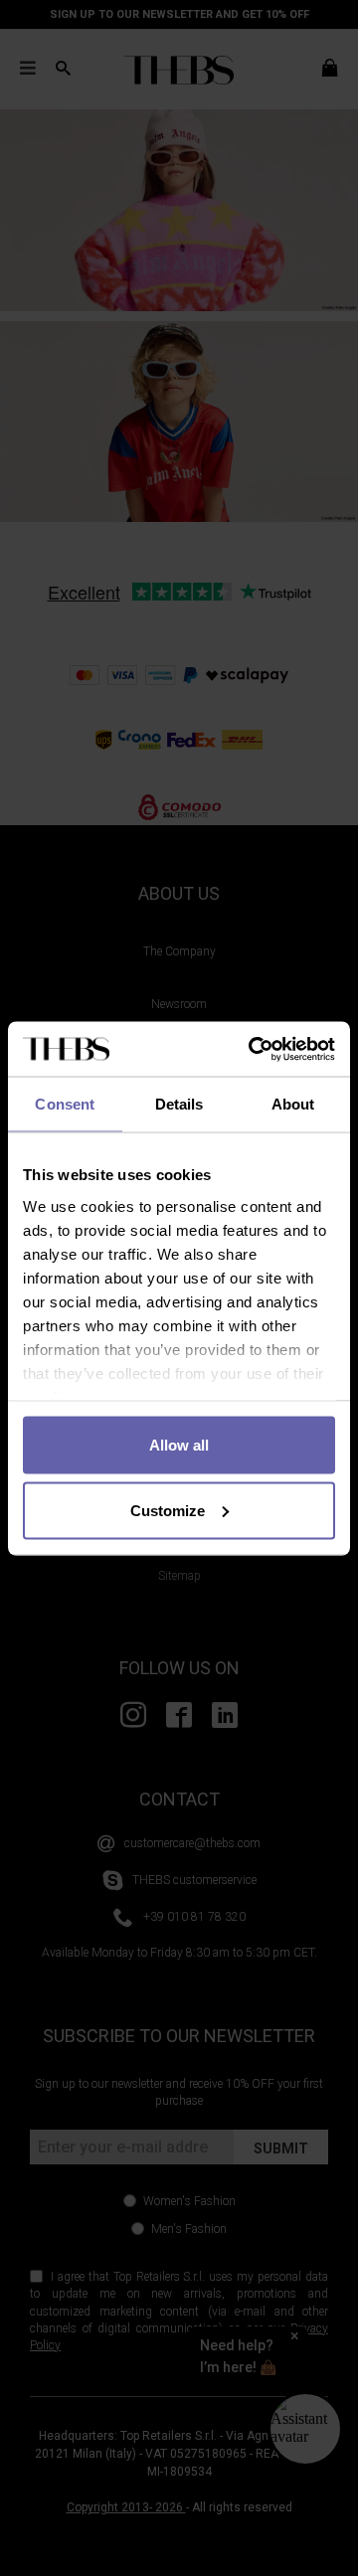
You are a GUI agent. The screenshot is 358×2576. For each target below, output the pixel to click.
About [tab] (293, 1104)
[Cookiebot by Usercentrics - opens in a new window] (253, 1049)
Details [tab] (179, 1104)
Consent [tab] (65, 1104)
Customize (168, 1510)
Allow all (179, 1445)
